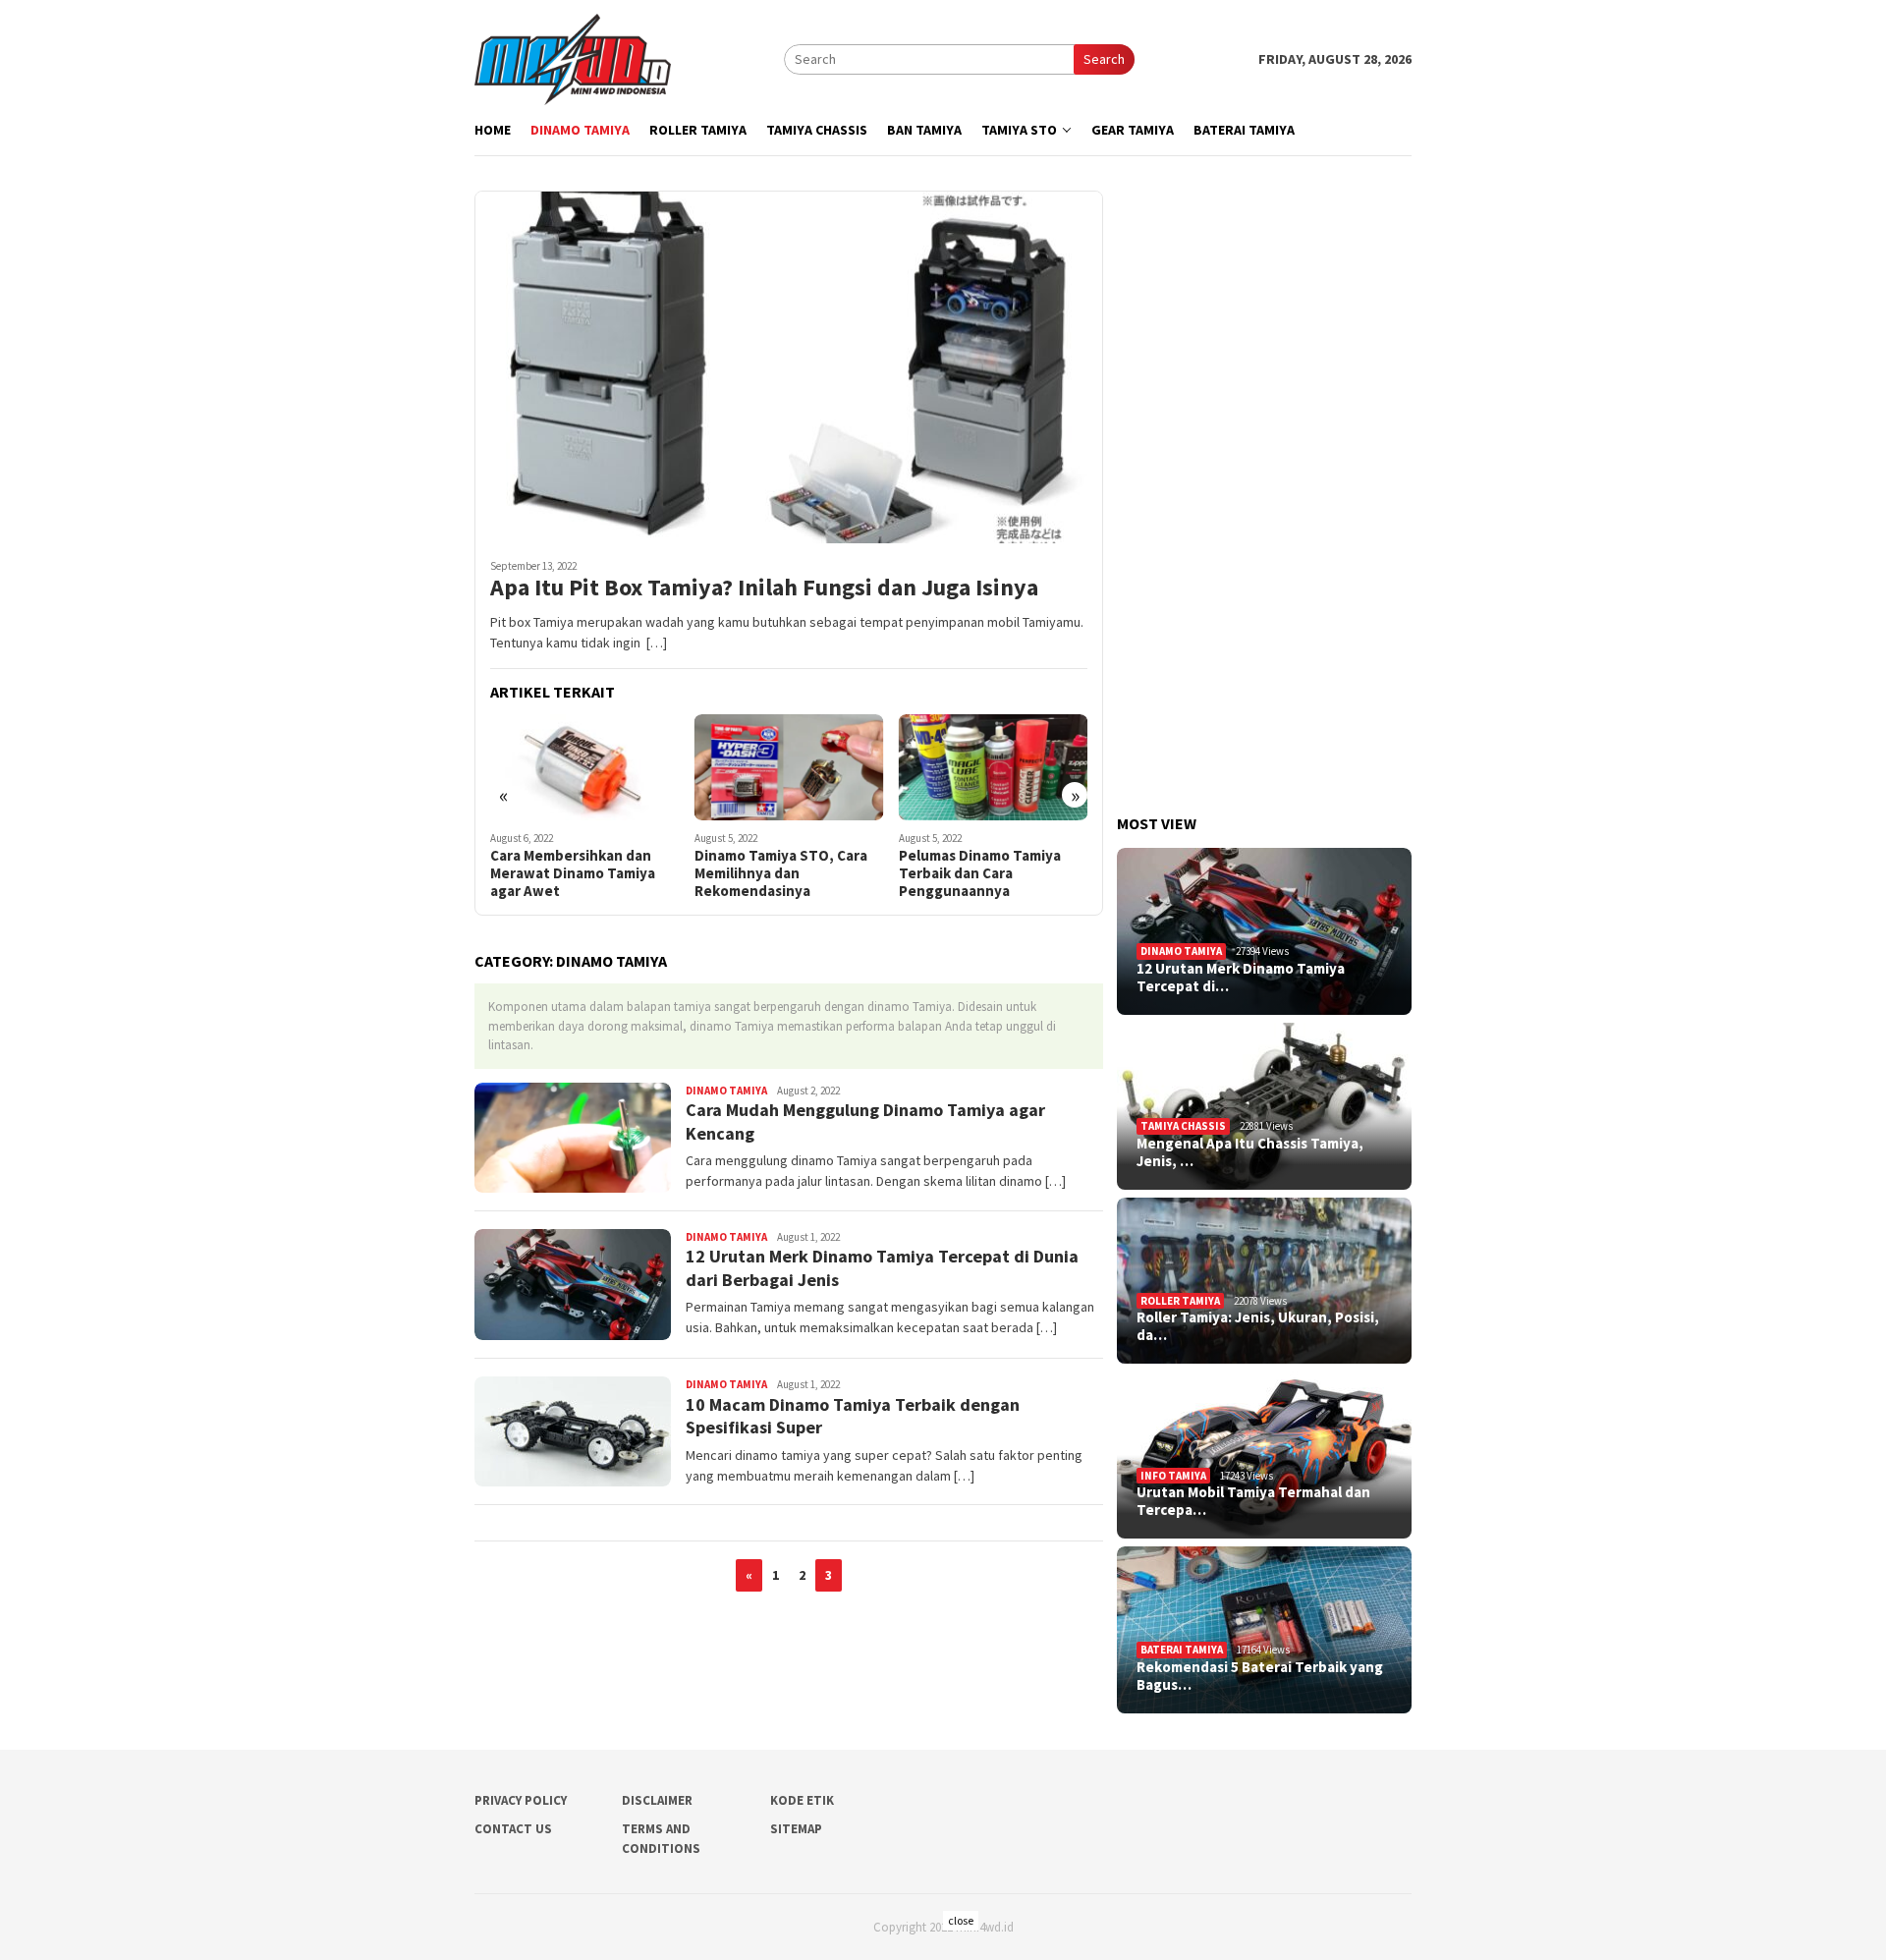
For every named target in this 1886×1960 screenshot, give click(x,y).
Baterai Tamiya (1182, 1650)
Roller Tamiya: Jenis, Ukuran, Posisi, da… (1258, 1326)
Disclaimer (657, 1800)
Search (1104, 59)
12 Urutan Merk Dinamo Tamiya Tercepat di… (1241, 978)
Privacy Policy (521, 1800)
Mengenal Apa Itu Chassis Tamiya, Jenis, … (1250, 1152)
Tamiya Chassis (1183, 1126)
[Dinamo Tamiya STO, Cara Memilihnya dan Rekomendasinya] (789, 767)
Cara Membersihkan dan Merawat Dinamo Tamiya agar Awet (573, 873)
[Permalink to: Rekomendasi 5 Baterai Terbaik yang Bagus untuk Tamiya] (1264, 1630)
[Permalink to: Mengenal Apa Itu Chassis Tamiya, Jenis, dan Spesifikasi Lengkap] (1264, 1106)
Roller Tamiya (1180, 1301)
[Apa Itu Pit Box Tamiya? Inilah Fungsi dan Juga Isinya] (789, 366)
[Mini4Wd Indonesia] (573, 58)
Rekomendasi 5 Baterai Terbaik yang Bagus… (1260, 1676)
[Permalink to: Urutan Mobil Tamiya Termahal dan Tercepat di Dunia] (1264, 1455)
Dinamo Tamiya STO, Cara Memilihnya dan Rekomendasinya (781, 873)
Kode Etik (802, 1800)
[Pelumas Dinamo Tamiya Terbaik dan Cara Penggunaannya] (994, 767)
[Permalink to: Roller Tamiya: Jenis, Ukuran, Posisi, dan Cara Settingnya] (1264, 1281)
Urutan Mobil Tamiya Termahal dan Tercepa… (1253, 1501)
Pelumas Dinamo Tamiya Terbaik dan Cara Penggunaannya (980, 873)
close (961, 1920)
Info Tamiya (1173, 1476)
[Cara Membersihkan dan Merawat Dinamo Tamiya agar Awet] (585, 767)
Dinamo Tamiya (726, 1091)
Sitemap (796, 1829)
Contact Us (513, 1829)
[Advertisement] (1264, 485)
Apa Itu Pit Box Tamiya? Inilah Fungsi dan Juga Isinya (764, 588)
